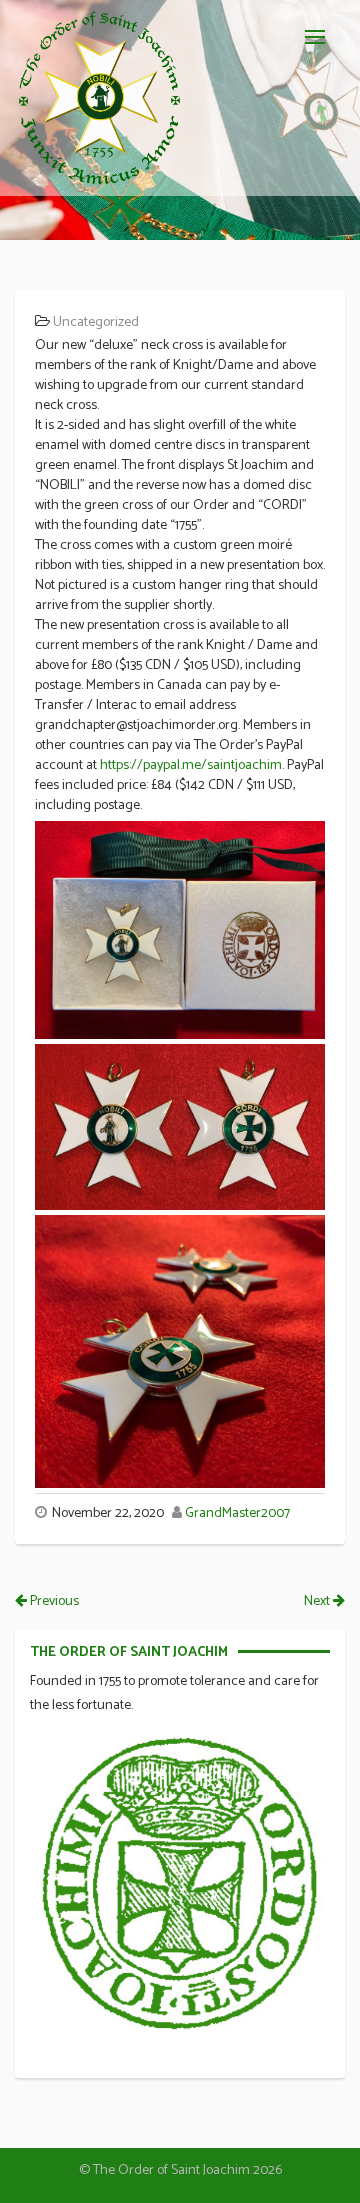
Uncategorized (96, 322)
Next (318, 1601)
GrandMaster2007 (237, 1513)
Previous (53, 1601)
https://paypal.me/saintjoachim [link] (191, 765)
